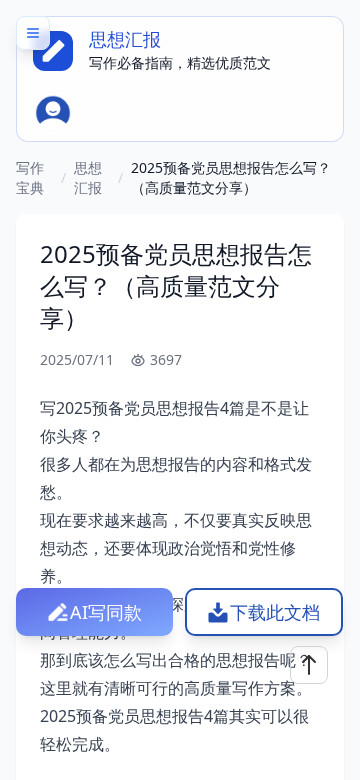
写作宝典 (30, 177)
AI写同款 (106, 612)
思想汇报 (88, 177)
